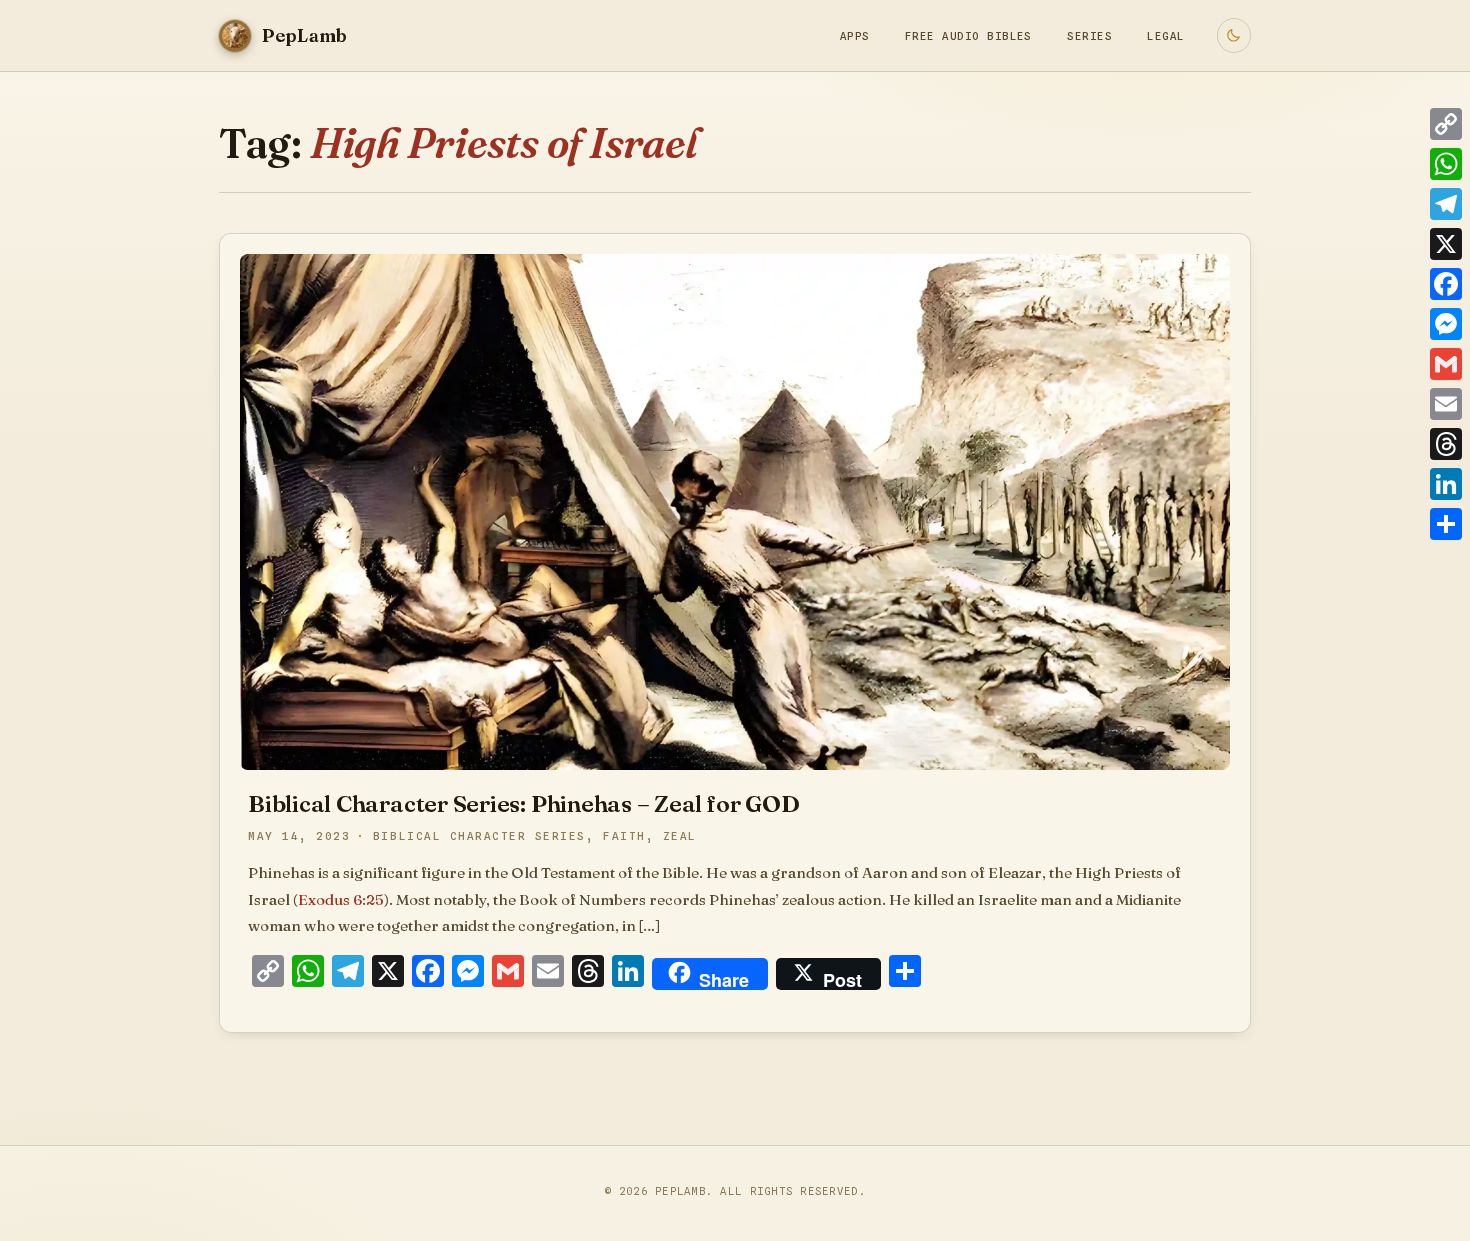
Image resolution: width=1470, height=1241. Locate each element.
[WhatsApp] (1446, 164)
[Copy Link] (1446, 124)
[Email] (1446, 404)
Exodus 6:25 (341, 899)
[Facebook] (1446, 284)
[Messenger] (1446, 324)
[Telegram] (1446, 204)
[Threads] (1446, 444)
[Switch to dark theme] (1234, 35)
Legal (1165, 36)
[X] (1446, 244)
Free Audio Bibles (968, 36)
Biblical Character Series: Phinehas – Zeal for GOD (523, 803)
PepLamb (680, 1191)
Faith (624, 836)
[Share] (1446, 524)
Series (1089, 36)
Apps (855, 36)
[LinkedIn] (1446, 484)
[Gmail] (1446, 364)
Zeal (680, 836)
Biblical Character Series (479, 836)
